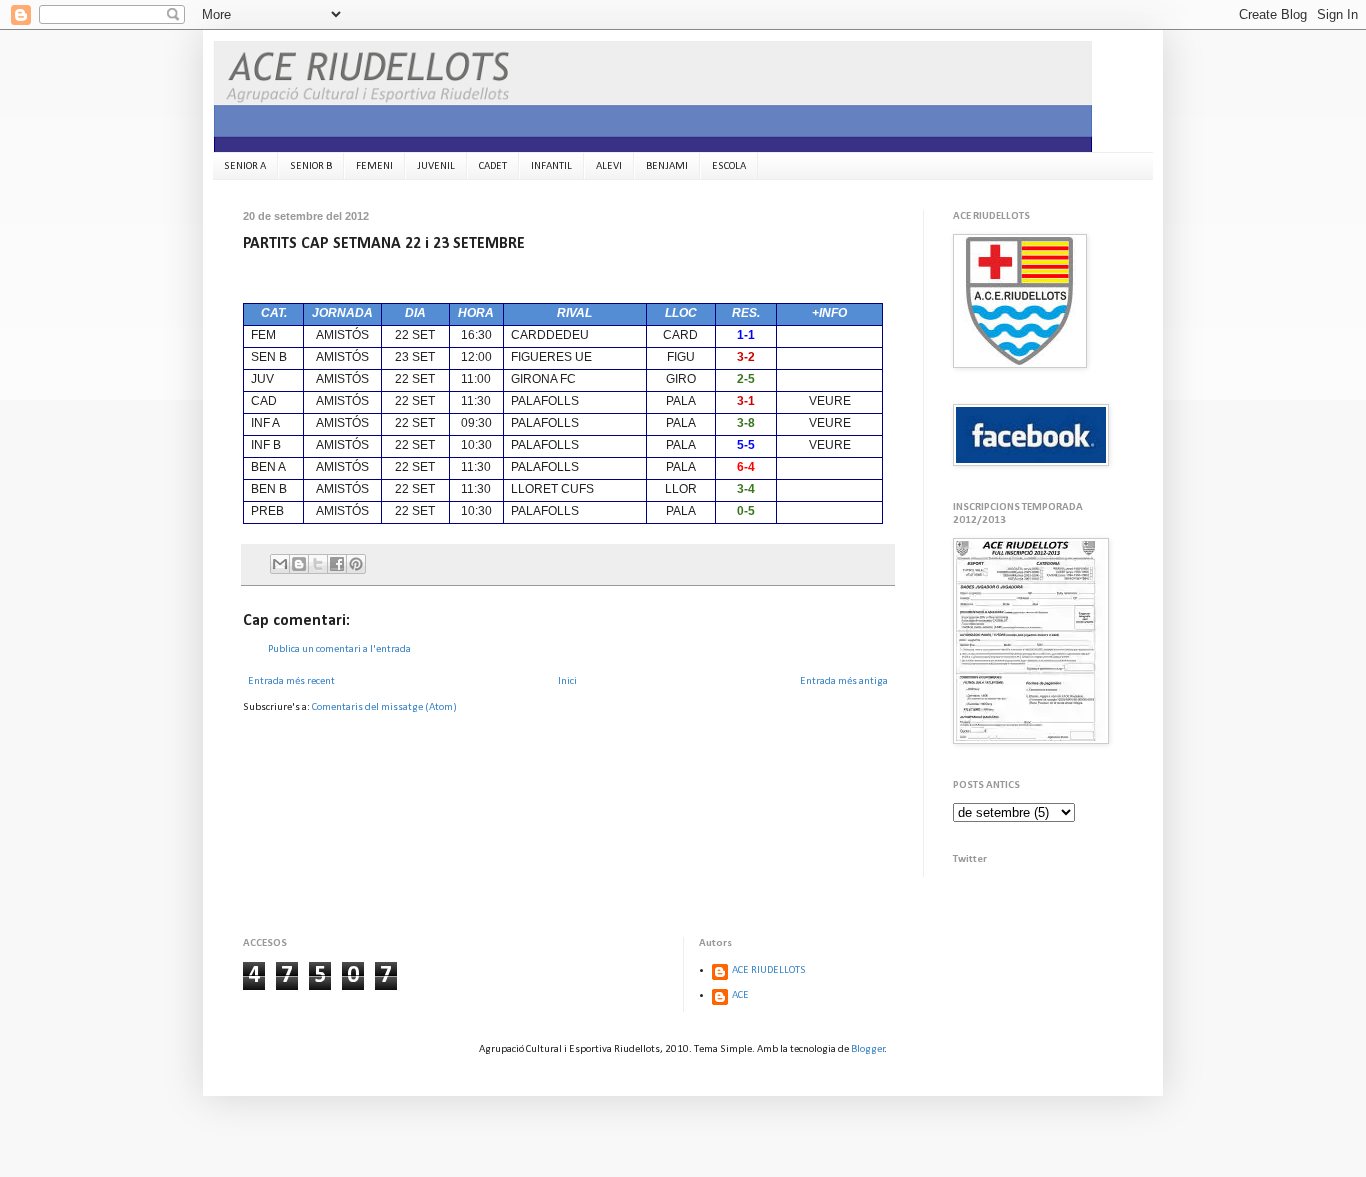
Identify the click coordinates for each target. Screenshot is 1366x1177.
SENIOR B (311, 166)
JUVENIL (436, 166)
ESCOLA (729, 166)
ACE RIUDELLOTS (769, 970)
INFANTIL (551, 166)
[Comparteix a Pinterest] (356, 564)
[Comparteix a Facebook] (337, 564)
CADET (493, 166)
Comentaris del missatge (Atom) (384, 707)
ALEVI (609, 166)
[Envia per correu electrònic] (280, 564)
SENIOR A (245, 166)
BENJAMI (667, 166)
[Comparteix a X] (318, 564)
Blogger (868, 1049)
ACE (740, 995)
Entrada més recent (291, 681)
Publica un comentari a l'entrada (339, 649)
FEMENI (374, 166)
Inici (567, 681)
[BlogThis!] (299, 564)
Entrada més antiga (844, 681)
